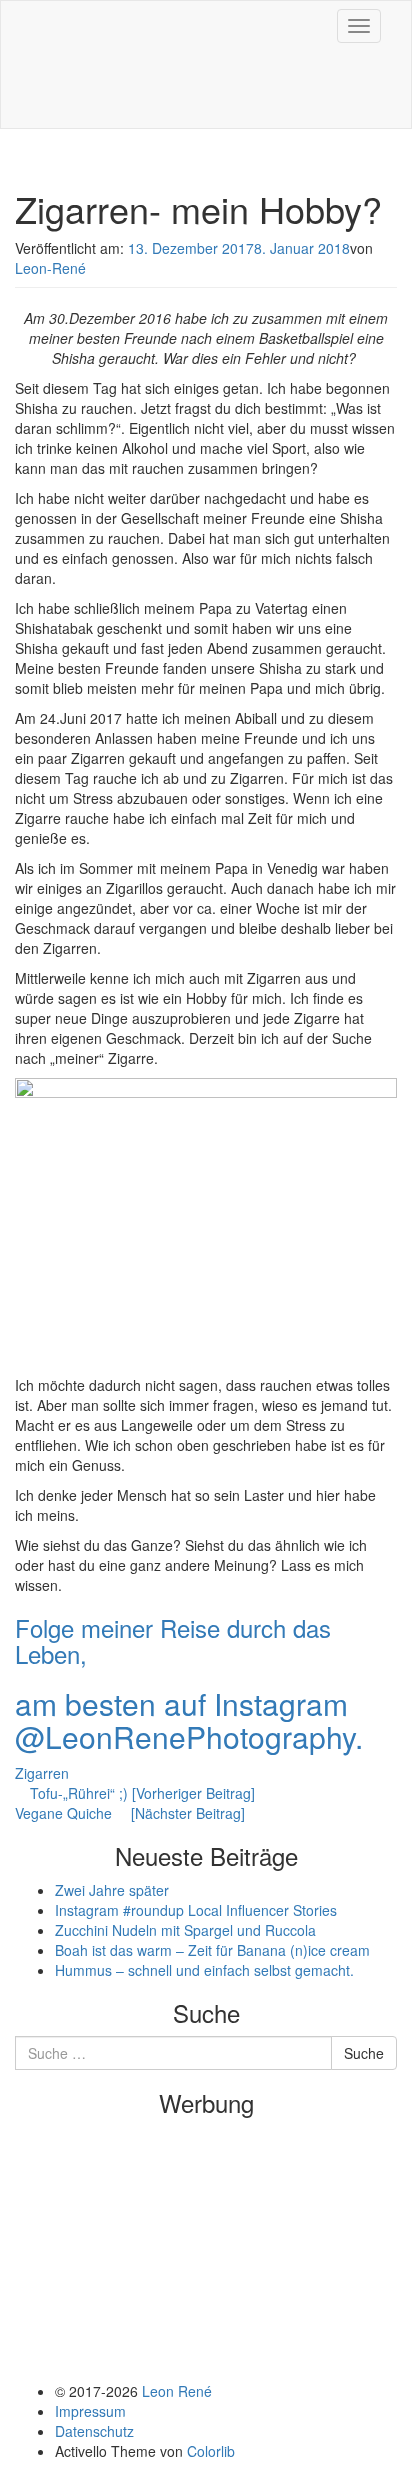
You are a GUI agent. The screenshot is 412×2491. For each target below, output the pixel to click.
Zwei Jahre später (112, 1890)
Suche (364, 2053)
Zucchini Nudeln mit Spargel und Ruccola (185, 1930)
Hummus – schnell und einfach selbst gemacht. (204, 1970)
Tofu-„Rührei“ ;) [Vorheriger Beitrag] (140, 1793)
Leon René (177, 2391)
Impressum (90, 2411)
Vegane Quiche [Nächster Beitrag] (130, 1813)
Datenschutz (94, 2431)
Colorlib (211, 2451)
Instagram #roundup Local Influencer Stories (196, 1910)
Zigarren (42, 1773)
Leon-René (50, 268)
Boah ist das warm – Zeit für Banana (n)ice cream (212, 1950)
